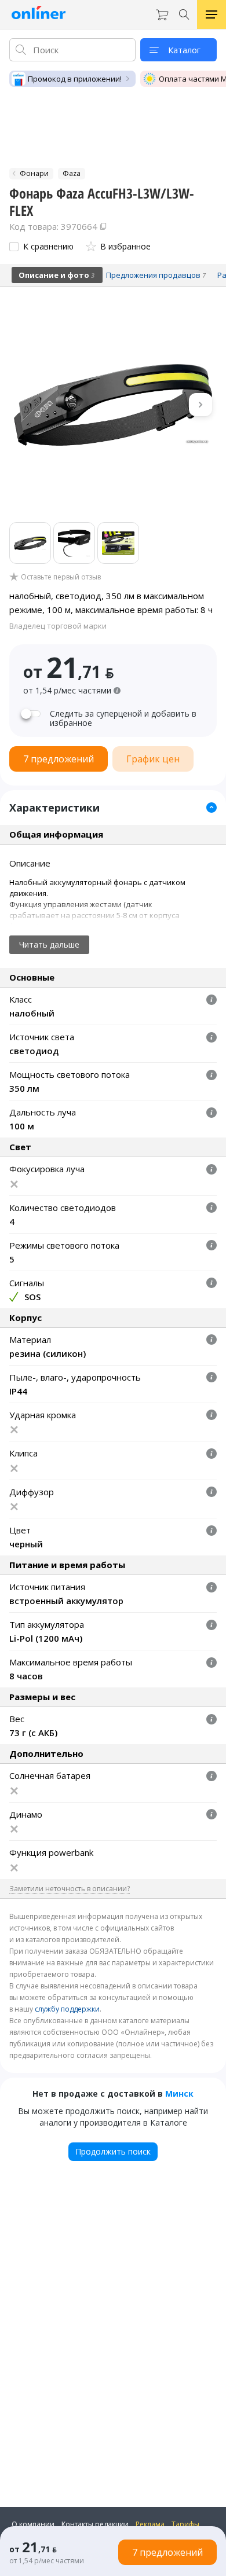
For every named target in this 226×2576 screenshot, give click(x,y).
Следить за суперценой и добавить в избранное (123, 718)
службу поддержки (67, 2009)
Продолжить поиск (113, 2151)
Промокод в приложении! (75, 79)
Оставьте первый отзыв (61, 577)
